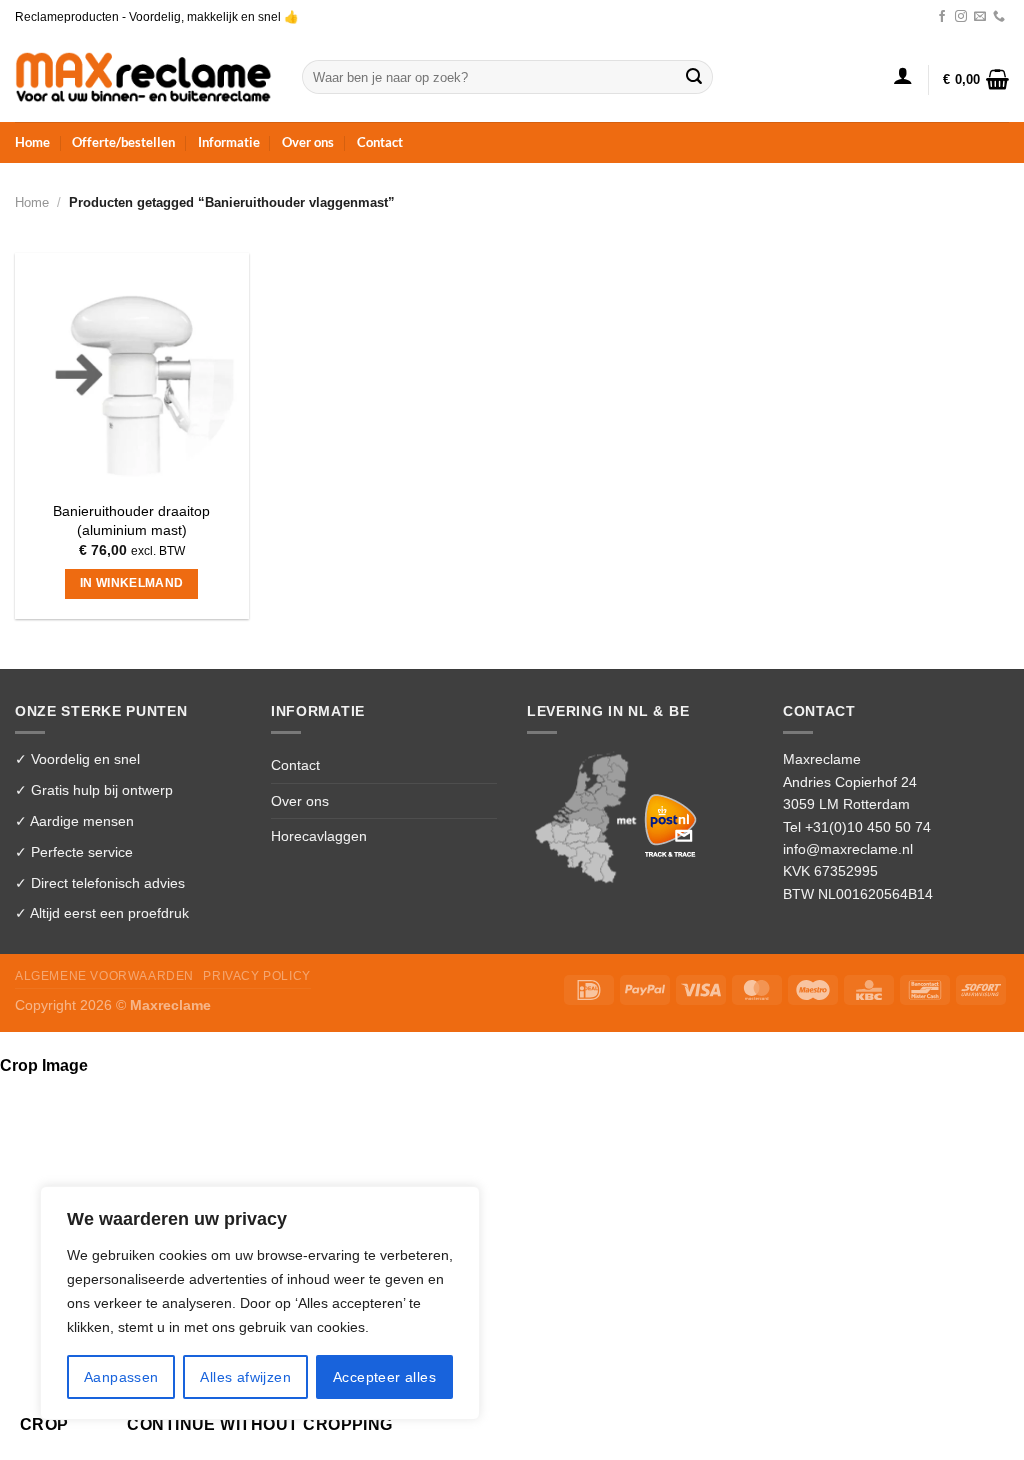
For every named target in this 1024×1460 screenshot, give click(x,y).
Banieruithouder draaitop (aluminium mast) (131, 520)
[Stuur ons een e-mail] (980, 17)
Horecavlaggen (319, 836)
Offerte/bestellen (123, 142)
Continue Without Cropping (260, 1424)
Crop (44, 1424)
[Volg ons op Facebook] (942, 17)
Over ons (308, 142)
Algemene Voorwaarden (104, 976)
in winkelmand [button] (132, 583)
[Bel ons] (999, 17)
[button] (903, 75)
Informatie (229, 142)
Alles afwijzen (245, 1377)
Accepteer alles (384, 1377)
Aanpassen (121, 1377)
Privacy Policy (256, 976)
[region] (260, 1303)
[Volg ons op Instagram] (961, 17)
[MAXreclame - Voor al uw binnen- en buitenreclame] (143, 76)
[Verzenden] (694, 77)
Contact (380, 142)
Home (32, 142)
